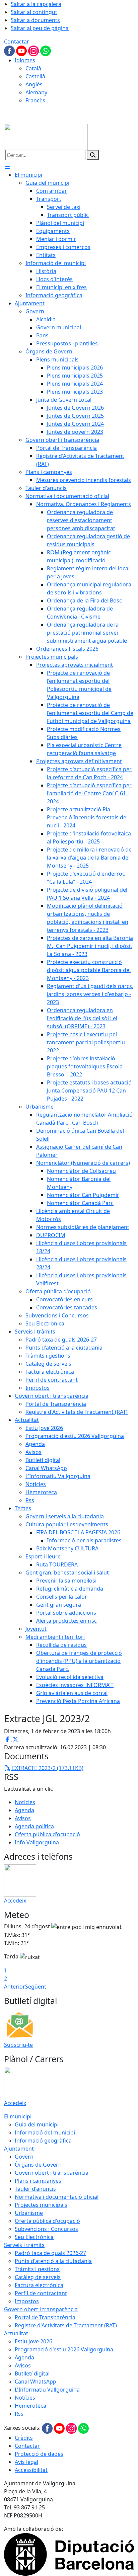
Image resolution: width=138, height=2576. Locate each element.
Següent (36, 1987)
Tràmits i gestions (37, 2269)
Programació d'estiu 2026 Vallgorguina (64, 2349)
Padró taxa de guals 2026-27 (50, 2253)
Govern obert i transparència (52, 2173)
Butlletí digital (32, 2373)
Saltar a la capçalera (36, 4)
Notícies (25, 1802)
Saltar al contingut (34, 12)
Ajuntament (19, 2149)
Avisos (23, 1818)
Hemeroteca (30, 2406)
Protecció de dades (39, 2454)
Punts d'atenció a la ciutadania (53, 2261)
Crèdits (24, 2438)
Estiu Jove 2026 (33, 2341)
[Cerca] (93, 155)
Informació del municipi (45, 2132)
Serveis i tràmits (24, 2245)
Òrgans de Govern (38, 2165)
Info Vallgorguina (37, 1842)
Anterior (15, 1987)
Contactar (17, 42)
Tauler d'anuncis (35, 2189)
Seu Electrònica (34, 2237)
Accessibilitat (31, 2470)
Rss (19, 2414)
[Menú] (7, 167)
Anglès (34, 84)
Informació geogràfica (43, 2141)
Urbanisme (29, 2213)
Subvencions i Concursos (46, 2229)
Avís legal (26, 2462)
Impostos (27, 2301)
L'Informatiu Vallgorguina (47, 2390)
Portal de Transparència (45, 2317)
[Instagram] (34, 50)
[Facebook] (10, 50)
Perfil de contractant (41, 2293)
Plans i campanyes (38, 2181)
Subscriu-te (18, 2045)
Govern (24, 2157)
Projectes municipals (41, 2205)
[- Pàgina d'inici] (46, 136)
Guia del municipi (37, 2124)
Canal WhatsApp (36, 2382)
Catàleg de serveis (38, 2277)
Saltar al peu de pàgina (40, 28)
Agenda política (34, 1826)
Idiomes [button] (25, 60)
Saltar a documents (35, 20)
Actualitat (16, 2333)
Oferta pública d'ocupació (47, 1834)
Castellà (35, 76)
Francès (35, 100)
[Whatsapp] (46, 50)
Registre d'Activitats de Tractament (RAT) (66, 2325)
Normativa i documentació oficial (57, 2197)
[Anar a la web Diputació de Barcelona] (69, 2554)
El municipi (18, 2116)
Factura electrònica (39, 2285)
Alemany (36, 92)
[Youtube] (22, 50)
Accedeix (15, 1901)
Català (33, 68)
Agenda (24, 1810)
